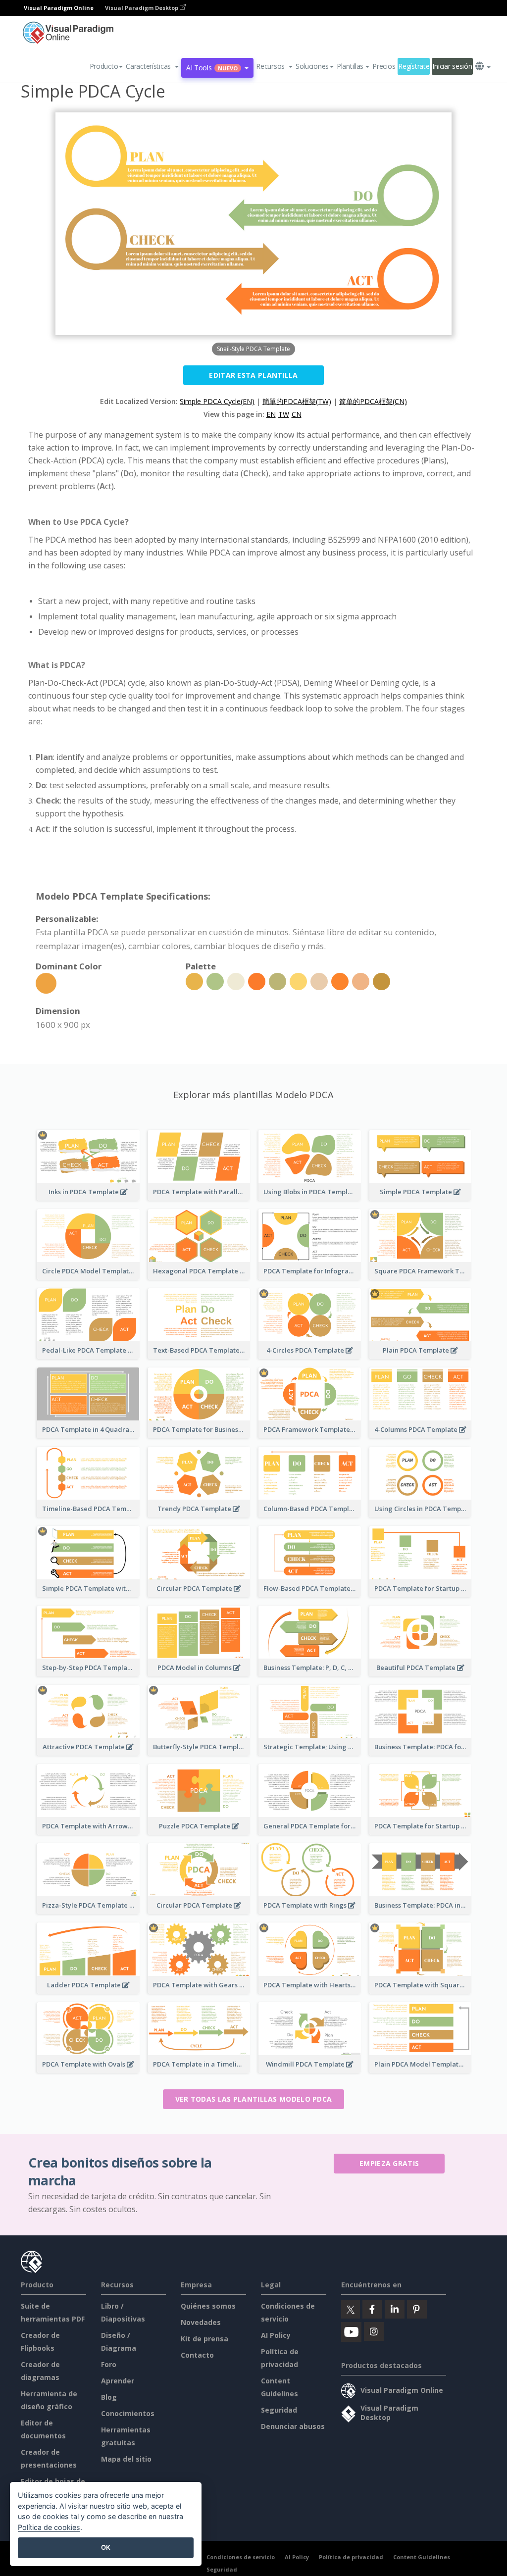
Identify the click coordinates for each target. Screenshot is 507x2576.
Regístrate (414, 66)
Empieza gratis (389, 2163)
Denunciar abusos (293, 2426)
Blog (109, 2397)
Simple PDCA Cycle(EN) (217, 401)
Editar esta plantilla (253, 375)
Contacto (197, 2355)
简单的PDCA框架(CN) (373, 401)
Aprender (118, 2381)
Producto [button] (104, 66)
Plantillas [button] (350, 66)
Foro (109, 2364)
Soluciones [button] (312, 66)
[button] (152, 66)
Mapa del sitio (126, 2459)
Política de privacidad (351, 2557)
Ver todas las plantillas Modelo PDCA (254, 2099)
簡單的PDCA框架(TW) (297, 401)
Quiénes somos (208, 2306)
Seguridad (279, 2410)
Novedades (201, 2322)
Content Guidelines (422, 2557)
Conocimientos (128, 2413)
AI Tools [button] (212, 68)
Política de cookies (49, 2527)
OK (106, 2547)
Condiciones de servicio (241, 2557)
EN (271, 414)
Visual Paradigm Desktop (142, 8)
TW (284, 414)
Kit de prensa (204, 2339)
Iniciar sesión (452, 66)
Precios (384, 66)
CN (297, 414)
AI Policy (276, 2335)
